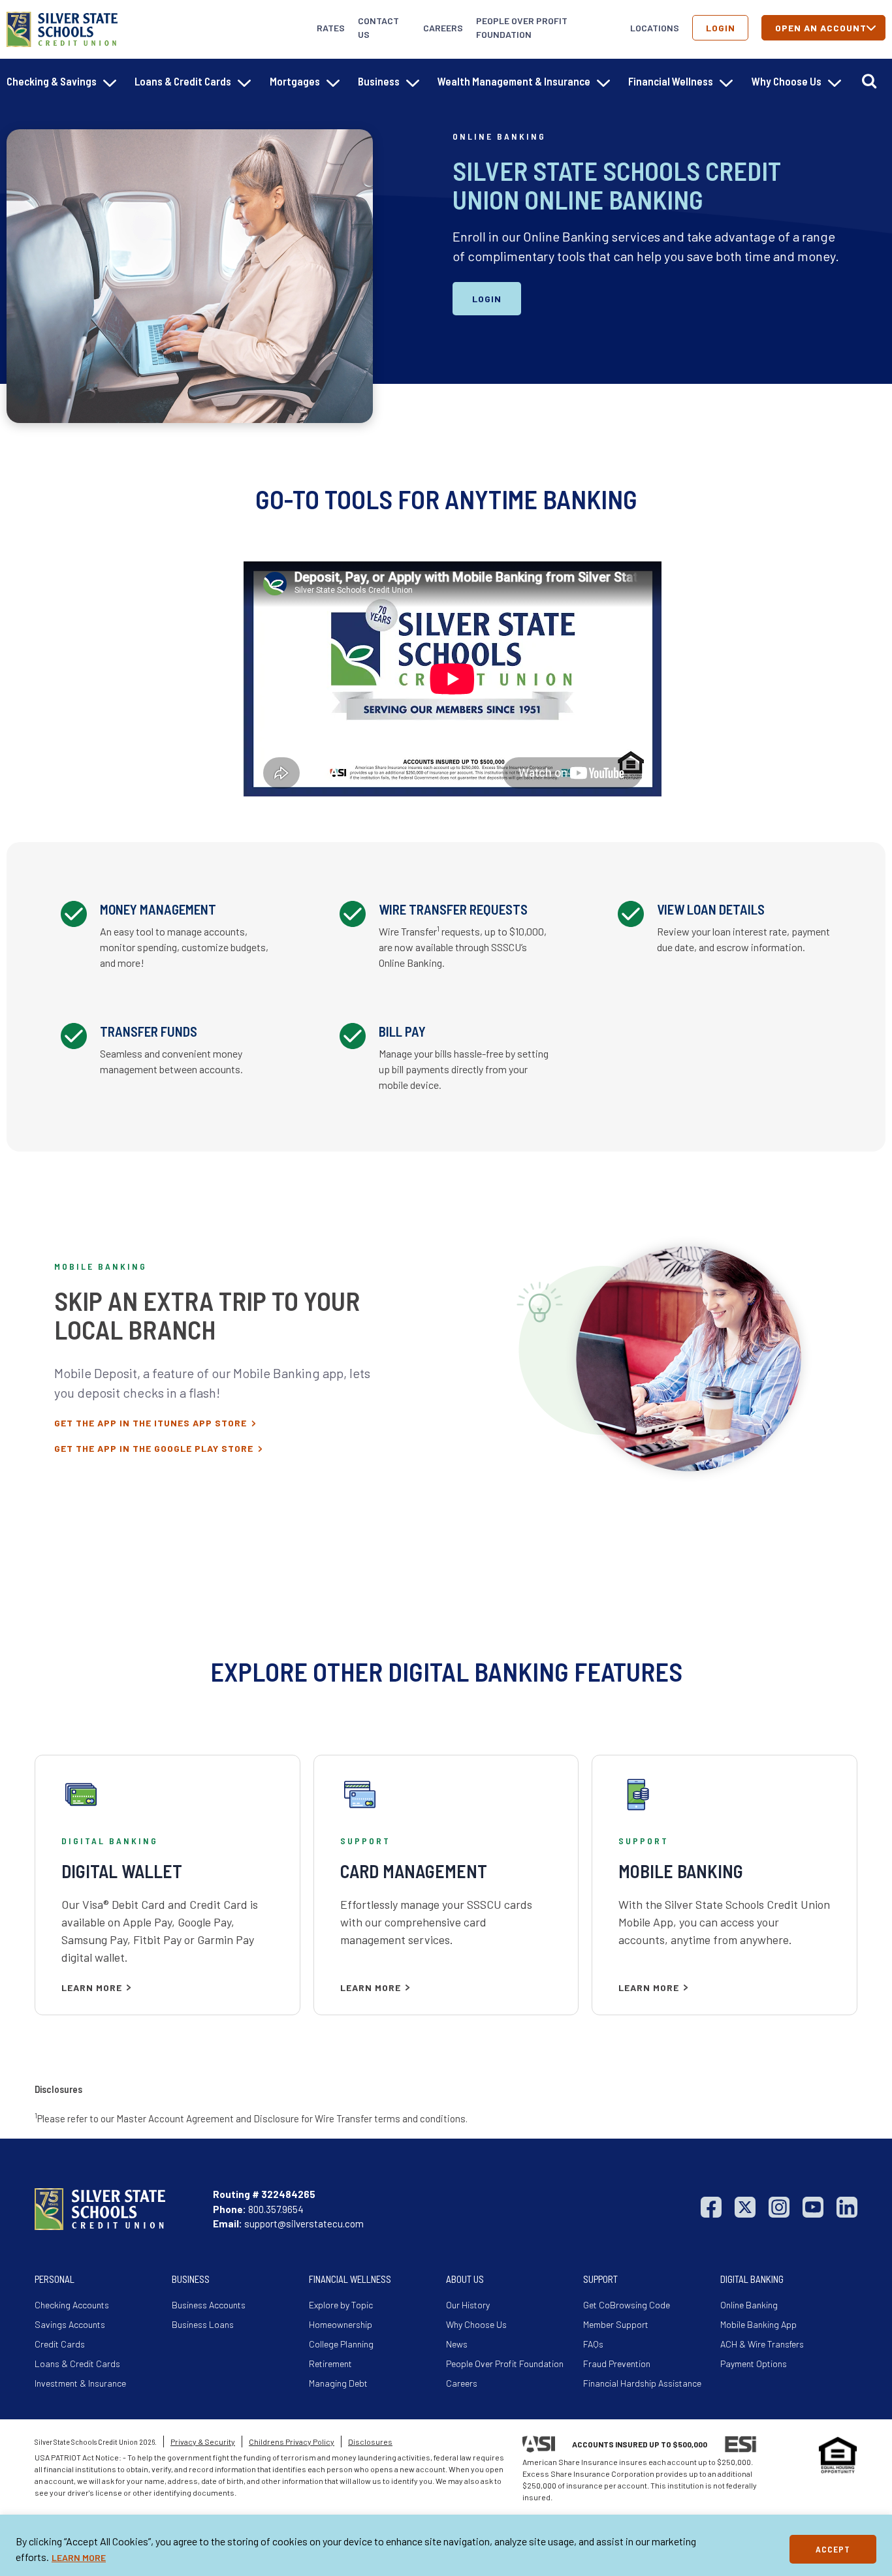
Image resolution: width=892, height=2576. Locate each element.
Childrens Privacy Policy (292, 2442)
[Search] (869, 81)
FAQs (593, 2344)
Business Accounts (209, 2305)
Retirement (330, 2364)
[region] (446, 2545)
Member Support (616, 2324)
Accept (833, 2549)
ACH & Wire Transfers (762, 2344)
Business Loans (203, 2324)
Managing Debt (338, 2383)
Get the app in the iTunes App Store (151, 1423)
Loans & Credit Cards (77, 2364)
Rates (331, 28)
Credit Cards (60, 2344)
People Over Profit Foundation (522, 27)
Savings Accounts (70, 2324)
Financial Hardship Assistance (642, 2383)
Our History (468, 2305)
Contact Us (378, 27)
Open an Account (821, 28)
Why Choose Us (476, 2324)
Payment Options (754, 2364)
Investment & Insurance (80, 2383)
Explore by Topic (341, 2305)
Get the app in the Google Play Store (154, 1448)
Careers (443, 28)
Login (721, 28)
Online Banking (749, 2305)
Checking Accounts (72, 2305)
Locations (655, 28)
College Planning (341, 2344)
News (457, 2344)
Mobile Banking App (758, 2324)
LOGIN (487, 299)
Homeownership (341, 2324)
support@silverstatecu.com (304, 2223)
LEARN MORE (79, 2557)
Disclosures (370, 2442)
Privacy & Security (203, 2442)
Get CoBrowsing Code (627, 2305)
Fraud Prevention (617, 2364)
